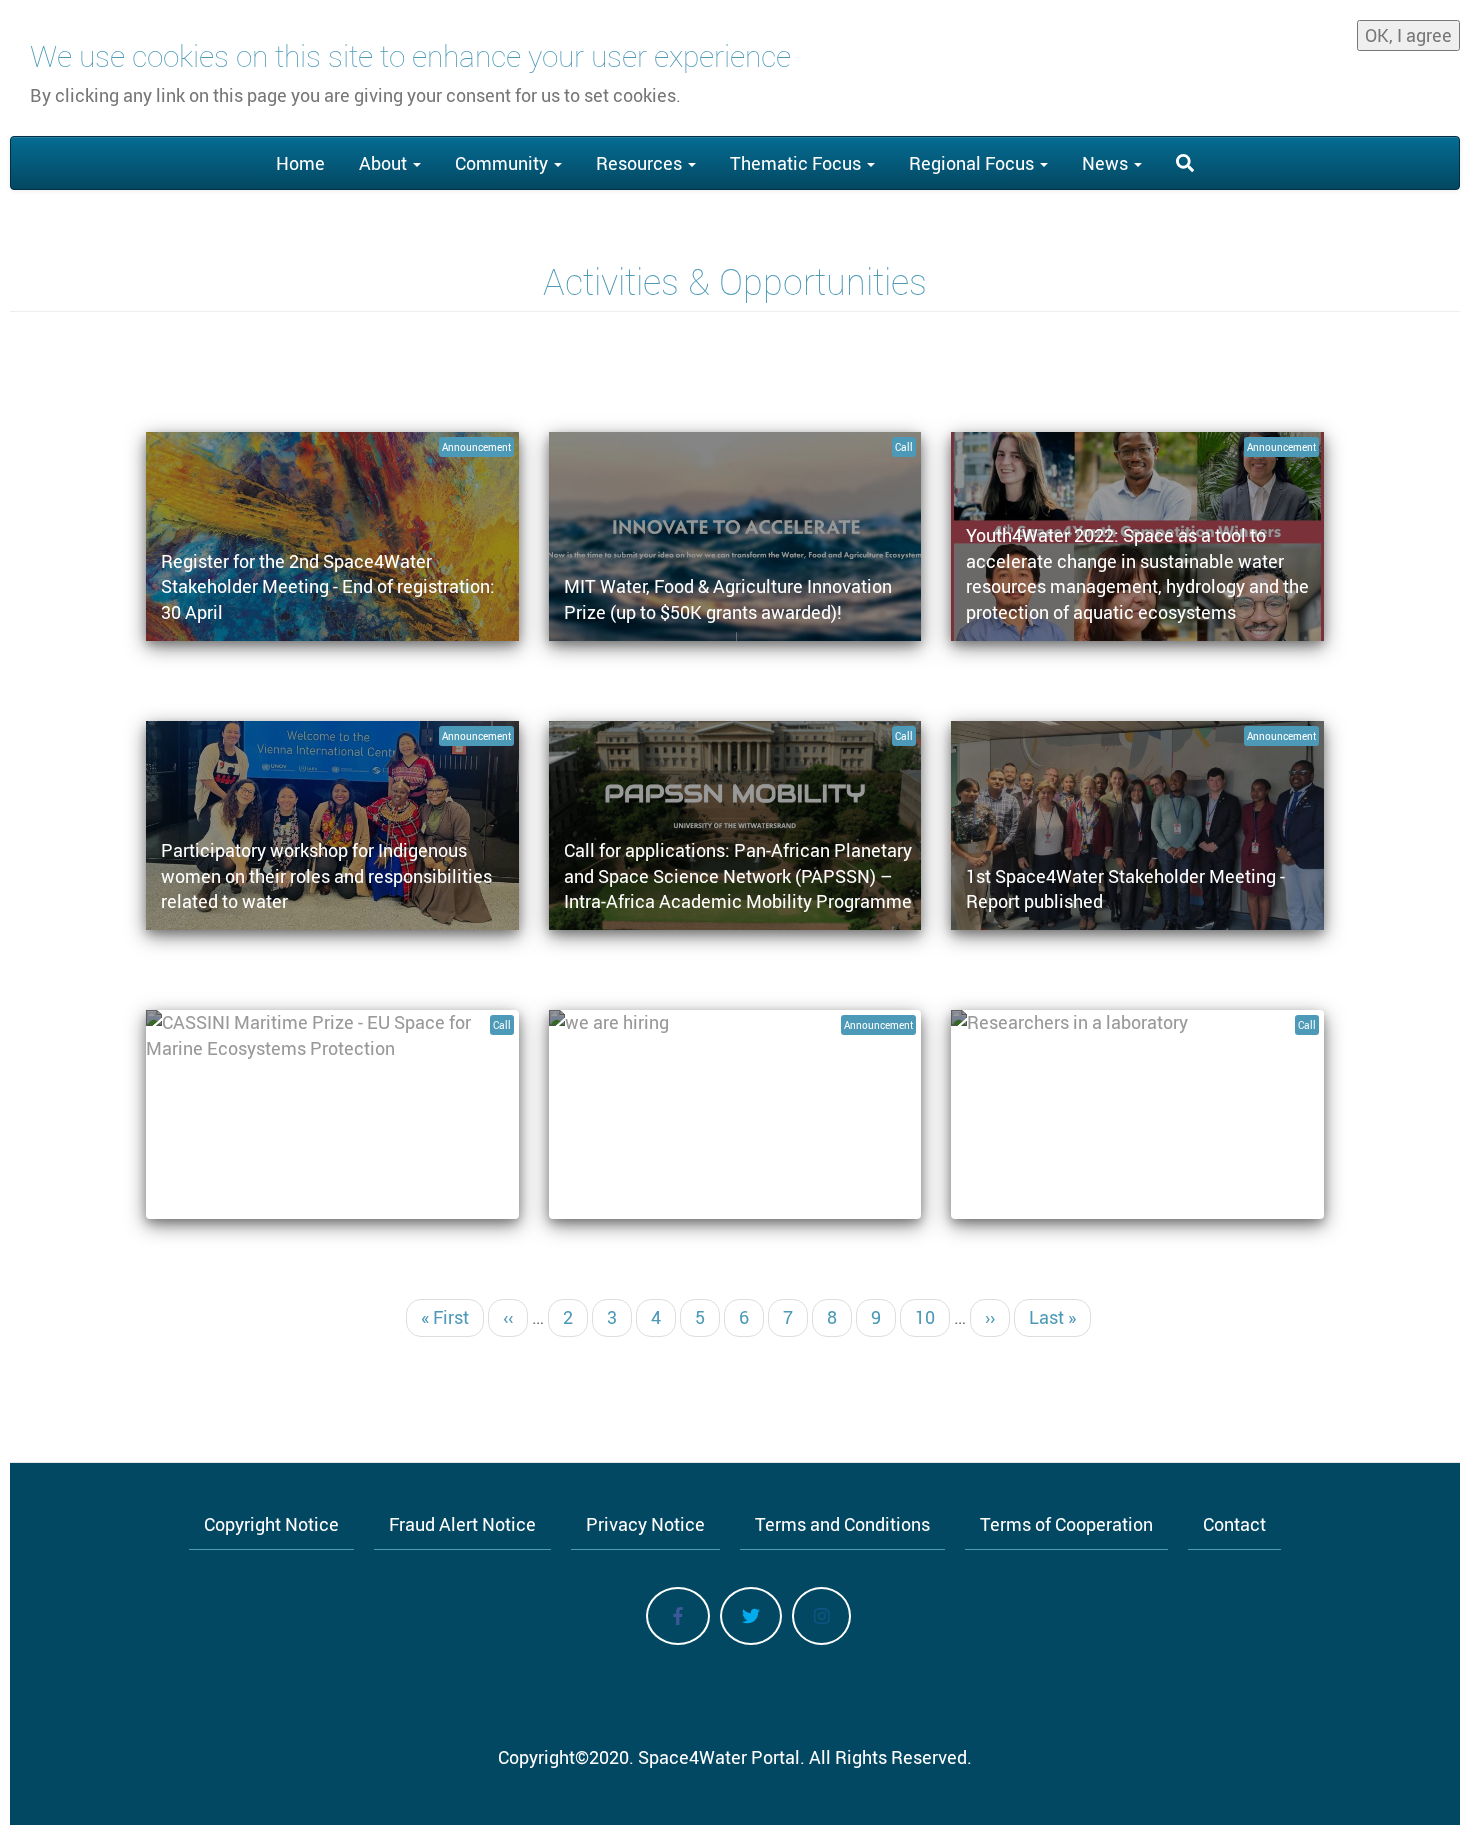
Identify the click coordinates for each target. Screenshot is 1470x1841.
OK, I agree (1408, 35)
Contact (1234, 1524)
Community (503, 163)
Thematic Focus (797, 163)
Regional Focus (973, 163)
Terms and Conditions (842, 1524)
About (385, 163)
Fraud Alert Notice (462, 1524)
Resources (641, 163)
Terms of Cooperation (1066, 1524)
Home (300, 163)
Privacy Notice (645, 1524)
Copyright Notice (271, 1524)
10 (932, 1317)
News (1107, 163)
